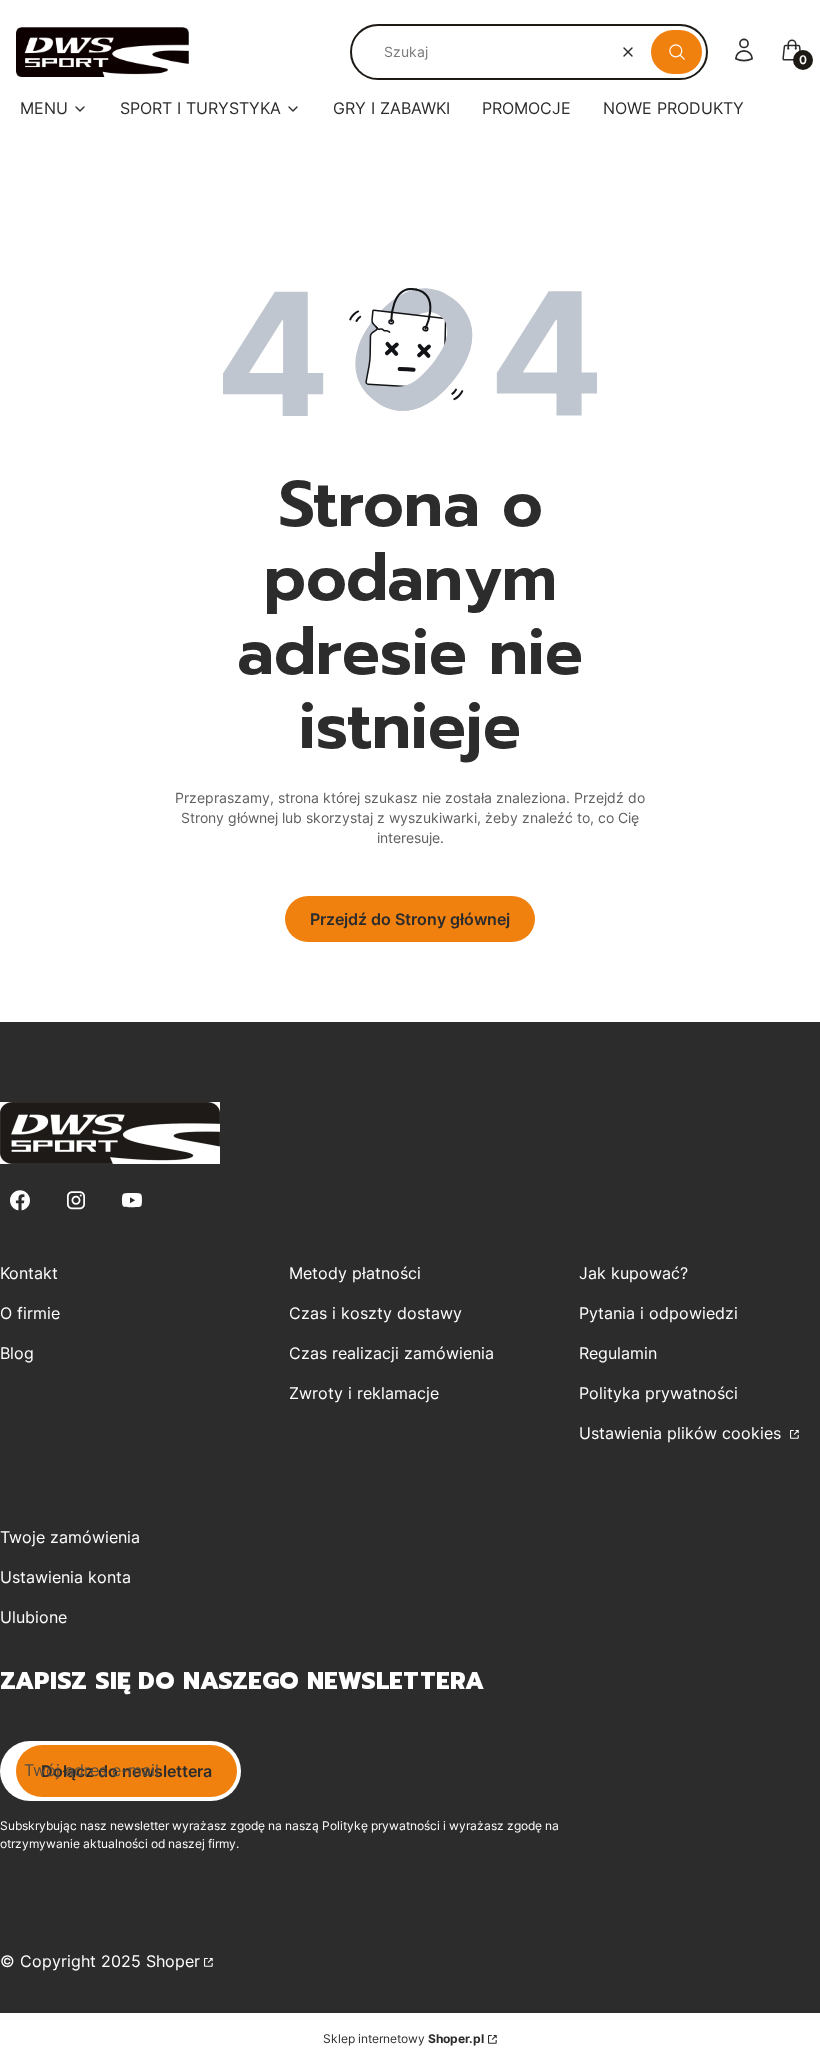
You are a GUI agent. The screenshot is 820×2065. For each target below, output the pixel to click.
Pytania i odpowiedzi (658, 1313)
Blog (17, 1353)
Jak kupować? (633, 1273)
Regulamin (618, 1353)
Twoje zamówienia (70, 1537)
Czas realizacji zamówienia (391, 1353)
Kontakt (29, 1273)
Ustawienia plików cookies (682, 1433)
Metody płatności (355, 1273)
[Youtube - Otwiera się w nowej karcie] (132, 1200)
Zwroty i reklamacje (364, 1393)
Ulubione (33, 1617)
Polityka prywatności (658, 1393)
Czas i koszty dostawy (375, 1313)
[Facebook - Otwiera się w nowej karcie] (20, 1200)
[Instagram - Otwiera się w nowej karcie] (76, 1200)
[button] (676, 52)
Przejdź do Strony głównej (410, 919)
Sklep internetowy (403, 2038)
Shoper (173, 1961)
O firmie (30, 1313)
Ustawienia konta (65, 1577)
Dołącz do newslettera (126, 1771)
